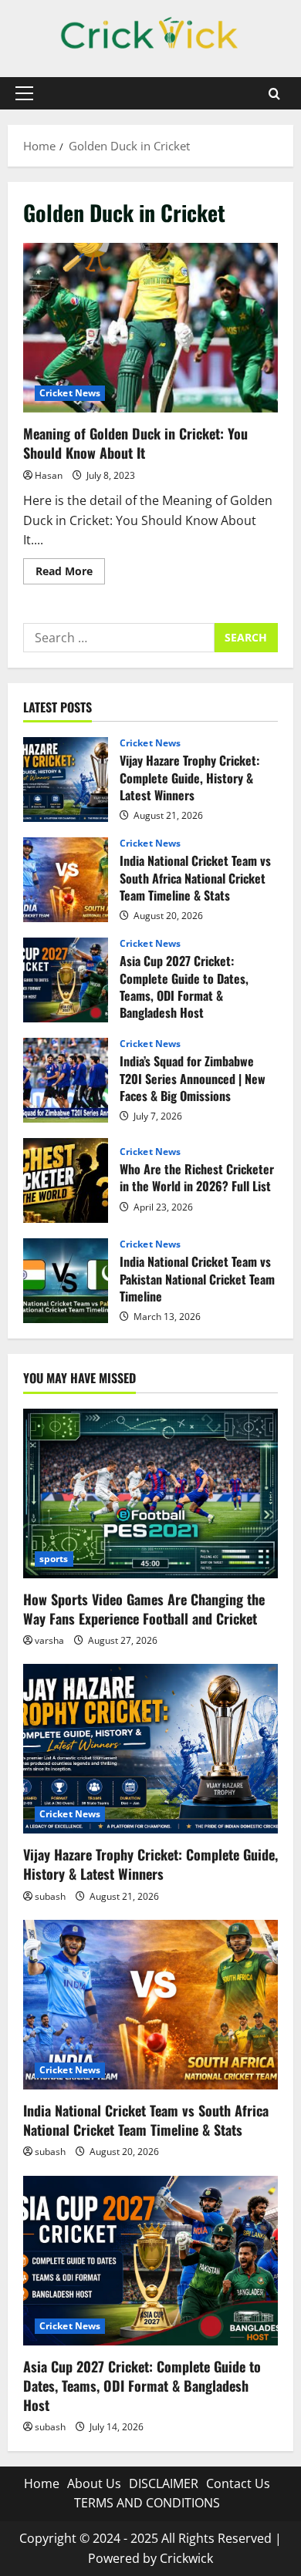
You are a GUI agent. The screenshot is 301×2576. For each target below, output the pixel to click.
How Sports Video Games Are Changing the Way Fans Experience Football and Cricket (144, 1609)
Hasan (49, 475)
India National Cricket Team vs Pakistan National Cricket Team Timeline (66, 1281)
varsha (49, 1640)
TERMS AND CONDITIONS (147, 2503)
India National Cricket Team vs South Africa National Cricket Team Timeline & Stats (66, 880)
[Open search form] (274, 94)
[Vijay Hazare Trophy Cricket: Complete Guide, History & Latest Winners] (150, 1749)
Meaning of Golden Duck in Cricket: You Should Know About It (150, 328)
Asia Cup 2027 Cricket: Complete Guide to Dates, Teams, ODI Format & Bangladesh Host (66, 980)
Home (42, 2483)
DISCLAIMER (164, 2483)
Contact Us (238, 2483)
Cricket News (70, 393)
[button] (24, 93)
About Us (94, 2483)
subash (50, 1896)
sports (54, 1559)
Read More (70, 574)
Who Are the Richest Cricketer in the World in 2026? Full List (66, 1180)
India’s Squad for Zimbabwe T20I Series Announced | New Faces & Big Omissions (66, 1080)
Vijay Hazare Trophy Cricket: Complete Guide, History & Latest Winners (66, 780)
